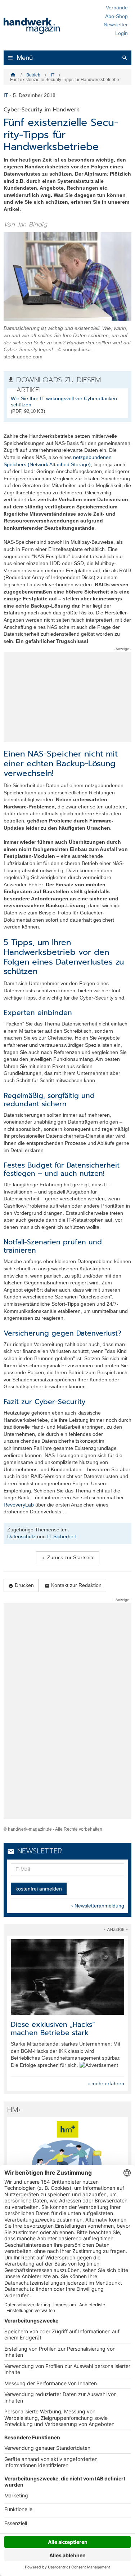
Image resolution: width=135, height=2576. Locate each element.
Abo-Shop (116, 16)
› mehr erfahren (106, 2083)
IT (53, 75)
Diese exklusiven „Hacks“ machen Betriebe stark (53, 2029)
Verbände (117, 8)
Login (121, 33)
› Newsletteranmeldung (98, 1906)
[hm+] (67, 2159)
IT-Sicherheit (62, 1536)
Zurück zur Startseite (68, 1558)
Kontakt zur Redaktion (73, 1585)
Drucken (21, 1585)
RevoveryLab (19, 1505)
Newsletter (116, 25)
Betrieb (33, 75)
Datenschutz (21, 1536)
